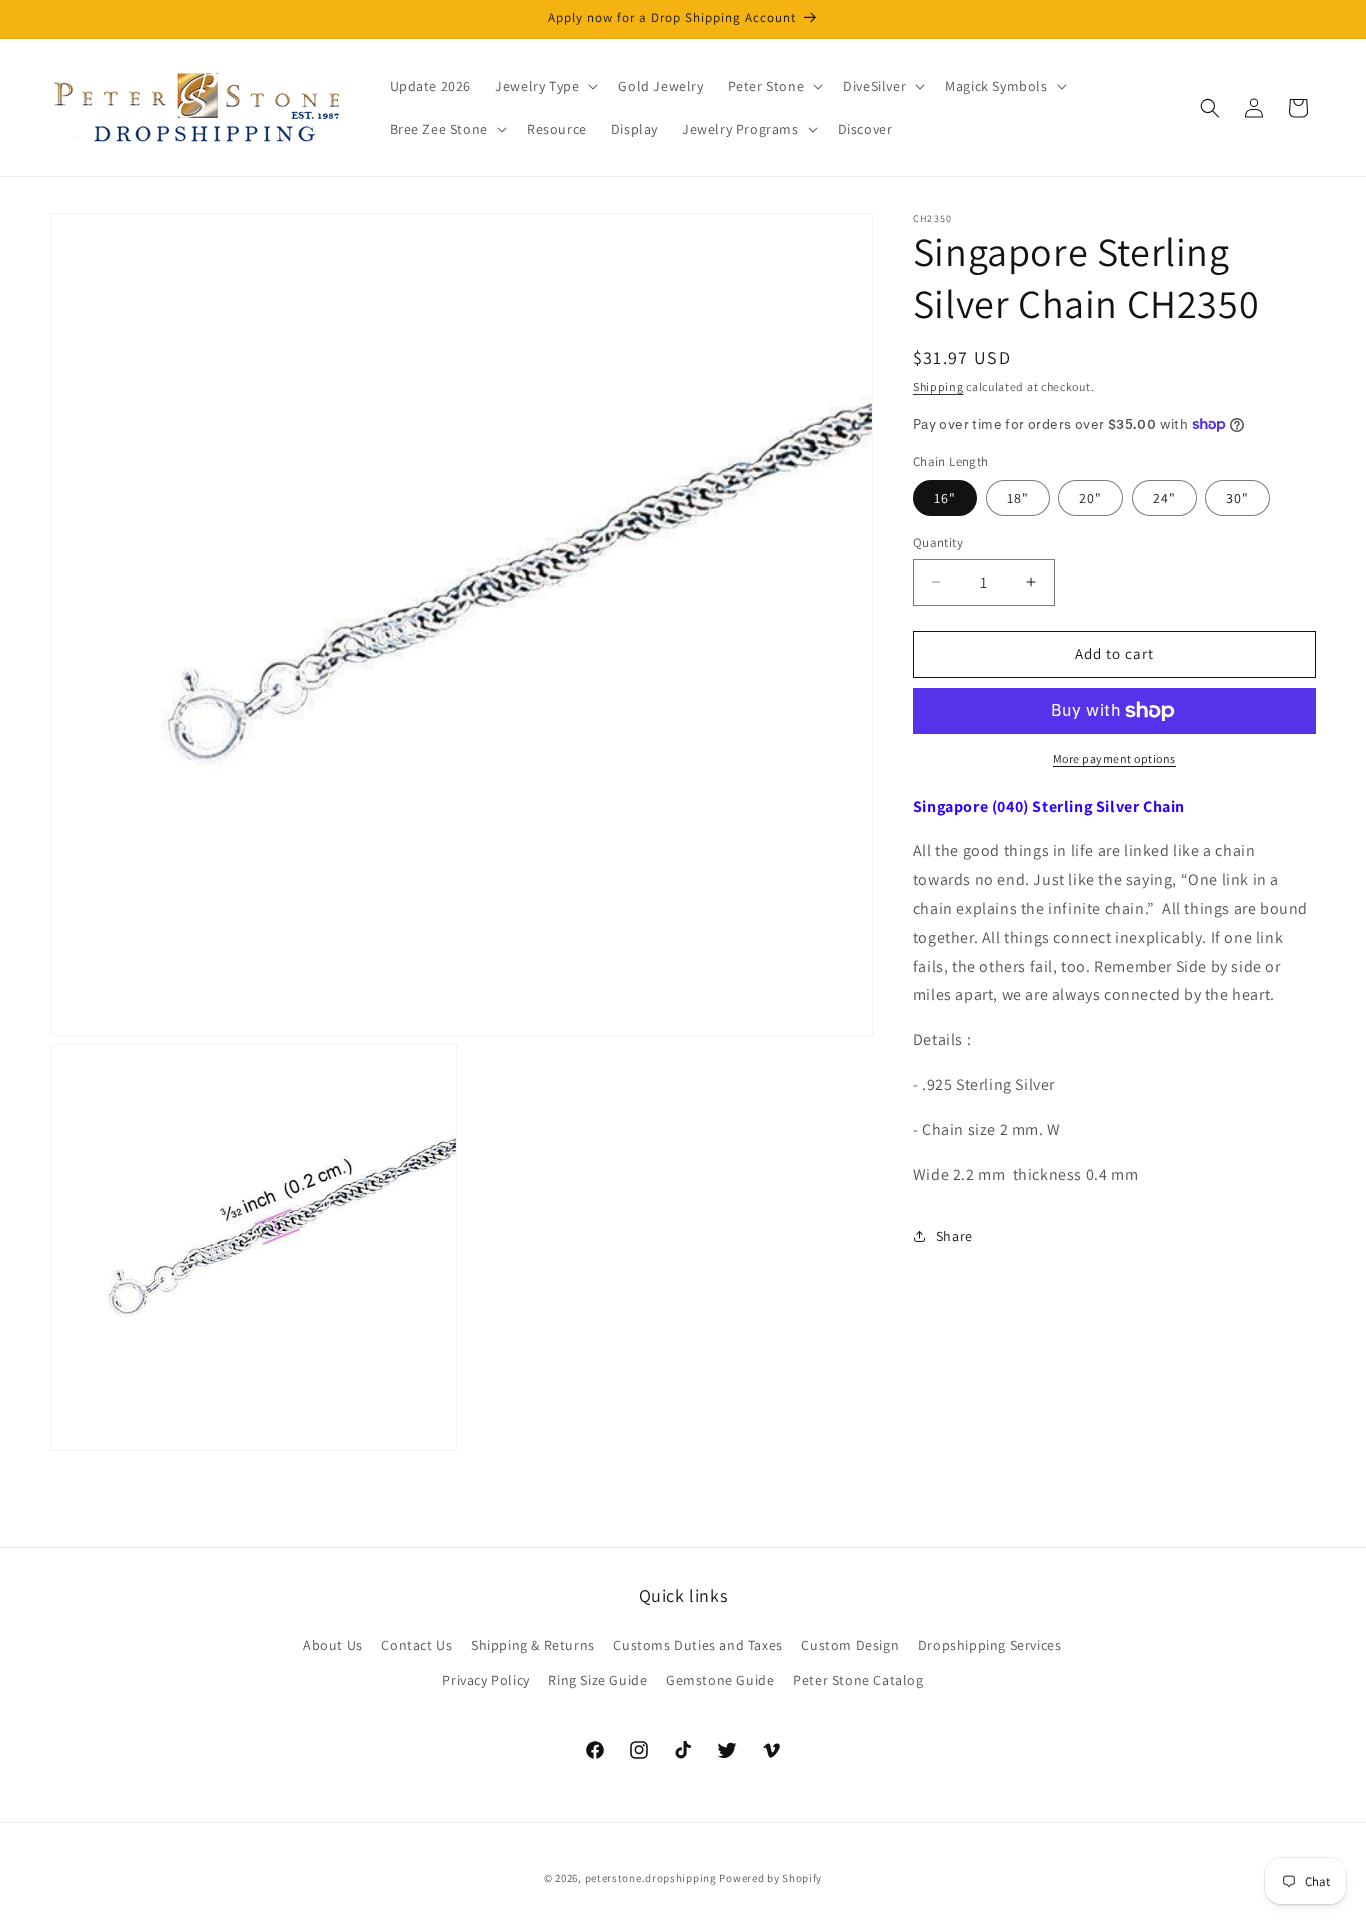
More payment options (1114, 758)
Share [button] (954, 1236)
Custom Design (850, 1645)
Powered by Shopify (770, 1878)
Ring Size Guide (597, 1680)
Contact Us (416, 1645)
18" (1018, 498)
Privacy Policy (485, 1680)
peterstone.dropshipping (651, 1878)
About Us (333, 1645)
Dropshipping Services (990, 1645)
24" (1164, 498)
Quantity (938, 542)
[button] (544, 86)
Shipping (938, 386)
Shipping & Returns (533, 1645)
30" (1237, 498)
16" (945, 498)
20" (1090, 498)
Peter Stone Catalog (858, 1680)
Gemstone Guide (720, 1680)
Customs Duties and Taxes (697, 1645)
